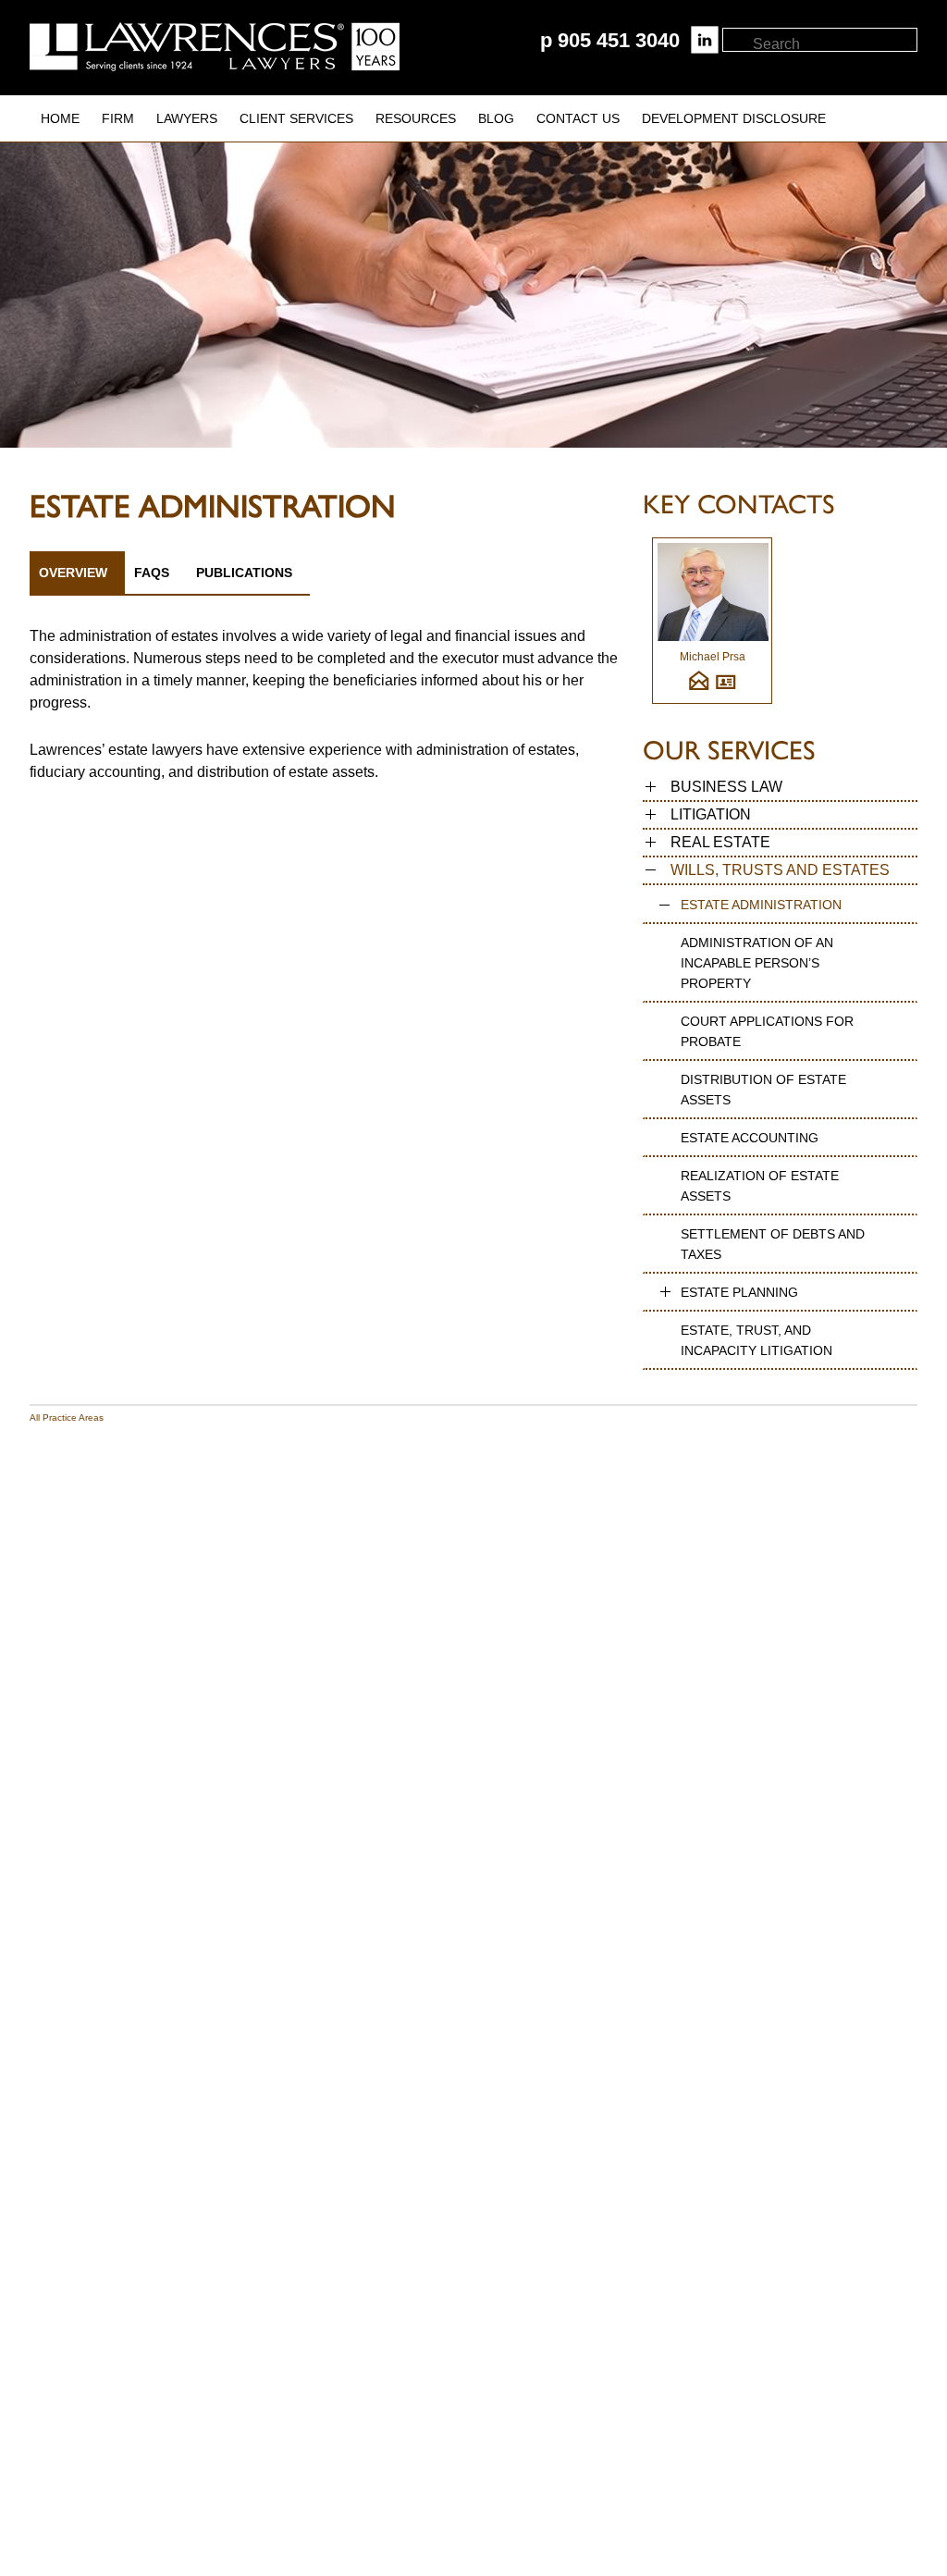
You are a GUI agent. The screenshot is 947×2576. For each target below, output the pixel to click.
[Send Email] (699, 688)
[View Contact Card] (726, 688)
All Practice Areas (67, 1417)
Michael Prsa (713, 657)
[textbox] (834, 44)
